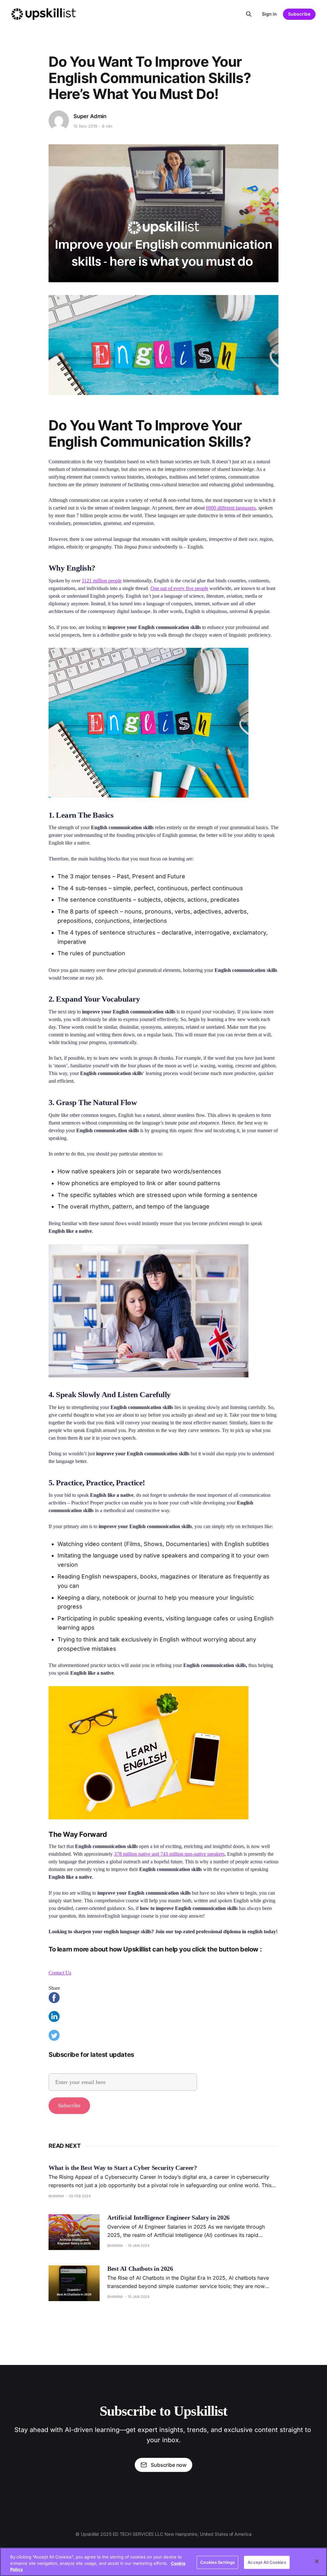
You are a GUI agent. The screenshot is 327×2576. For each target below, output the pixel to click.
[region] (163, 2562)
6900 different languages (231, 508)
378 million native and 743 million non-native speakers (169, 1854)
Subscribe (299, 14)
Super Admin (90, 116)
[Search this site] (249, 14)
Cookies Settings (217, 2562)
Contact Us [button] (60, 1973)
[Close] (317, 2561)
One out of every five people (179, 588)
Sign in (269, 14)
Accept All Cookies (267, 2562)
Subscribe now (169, 2465)
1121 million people (102, 581)
